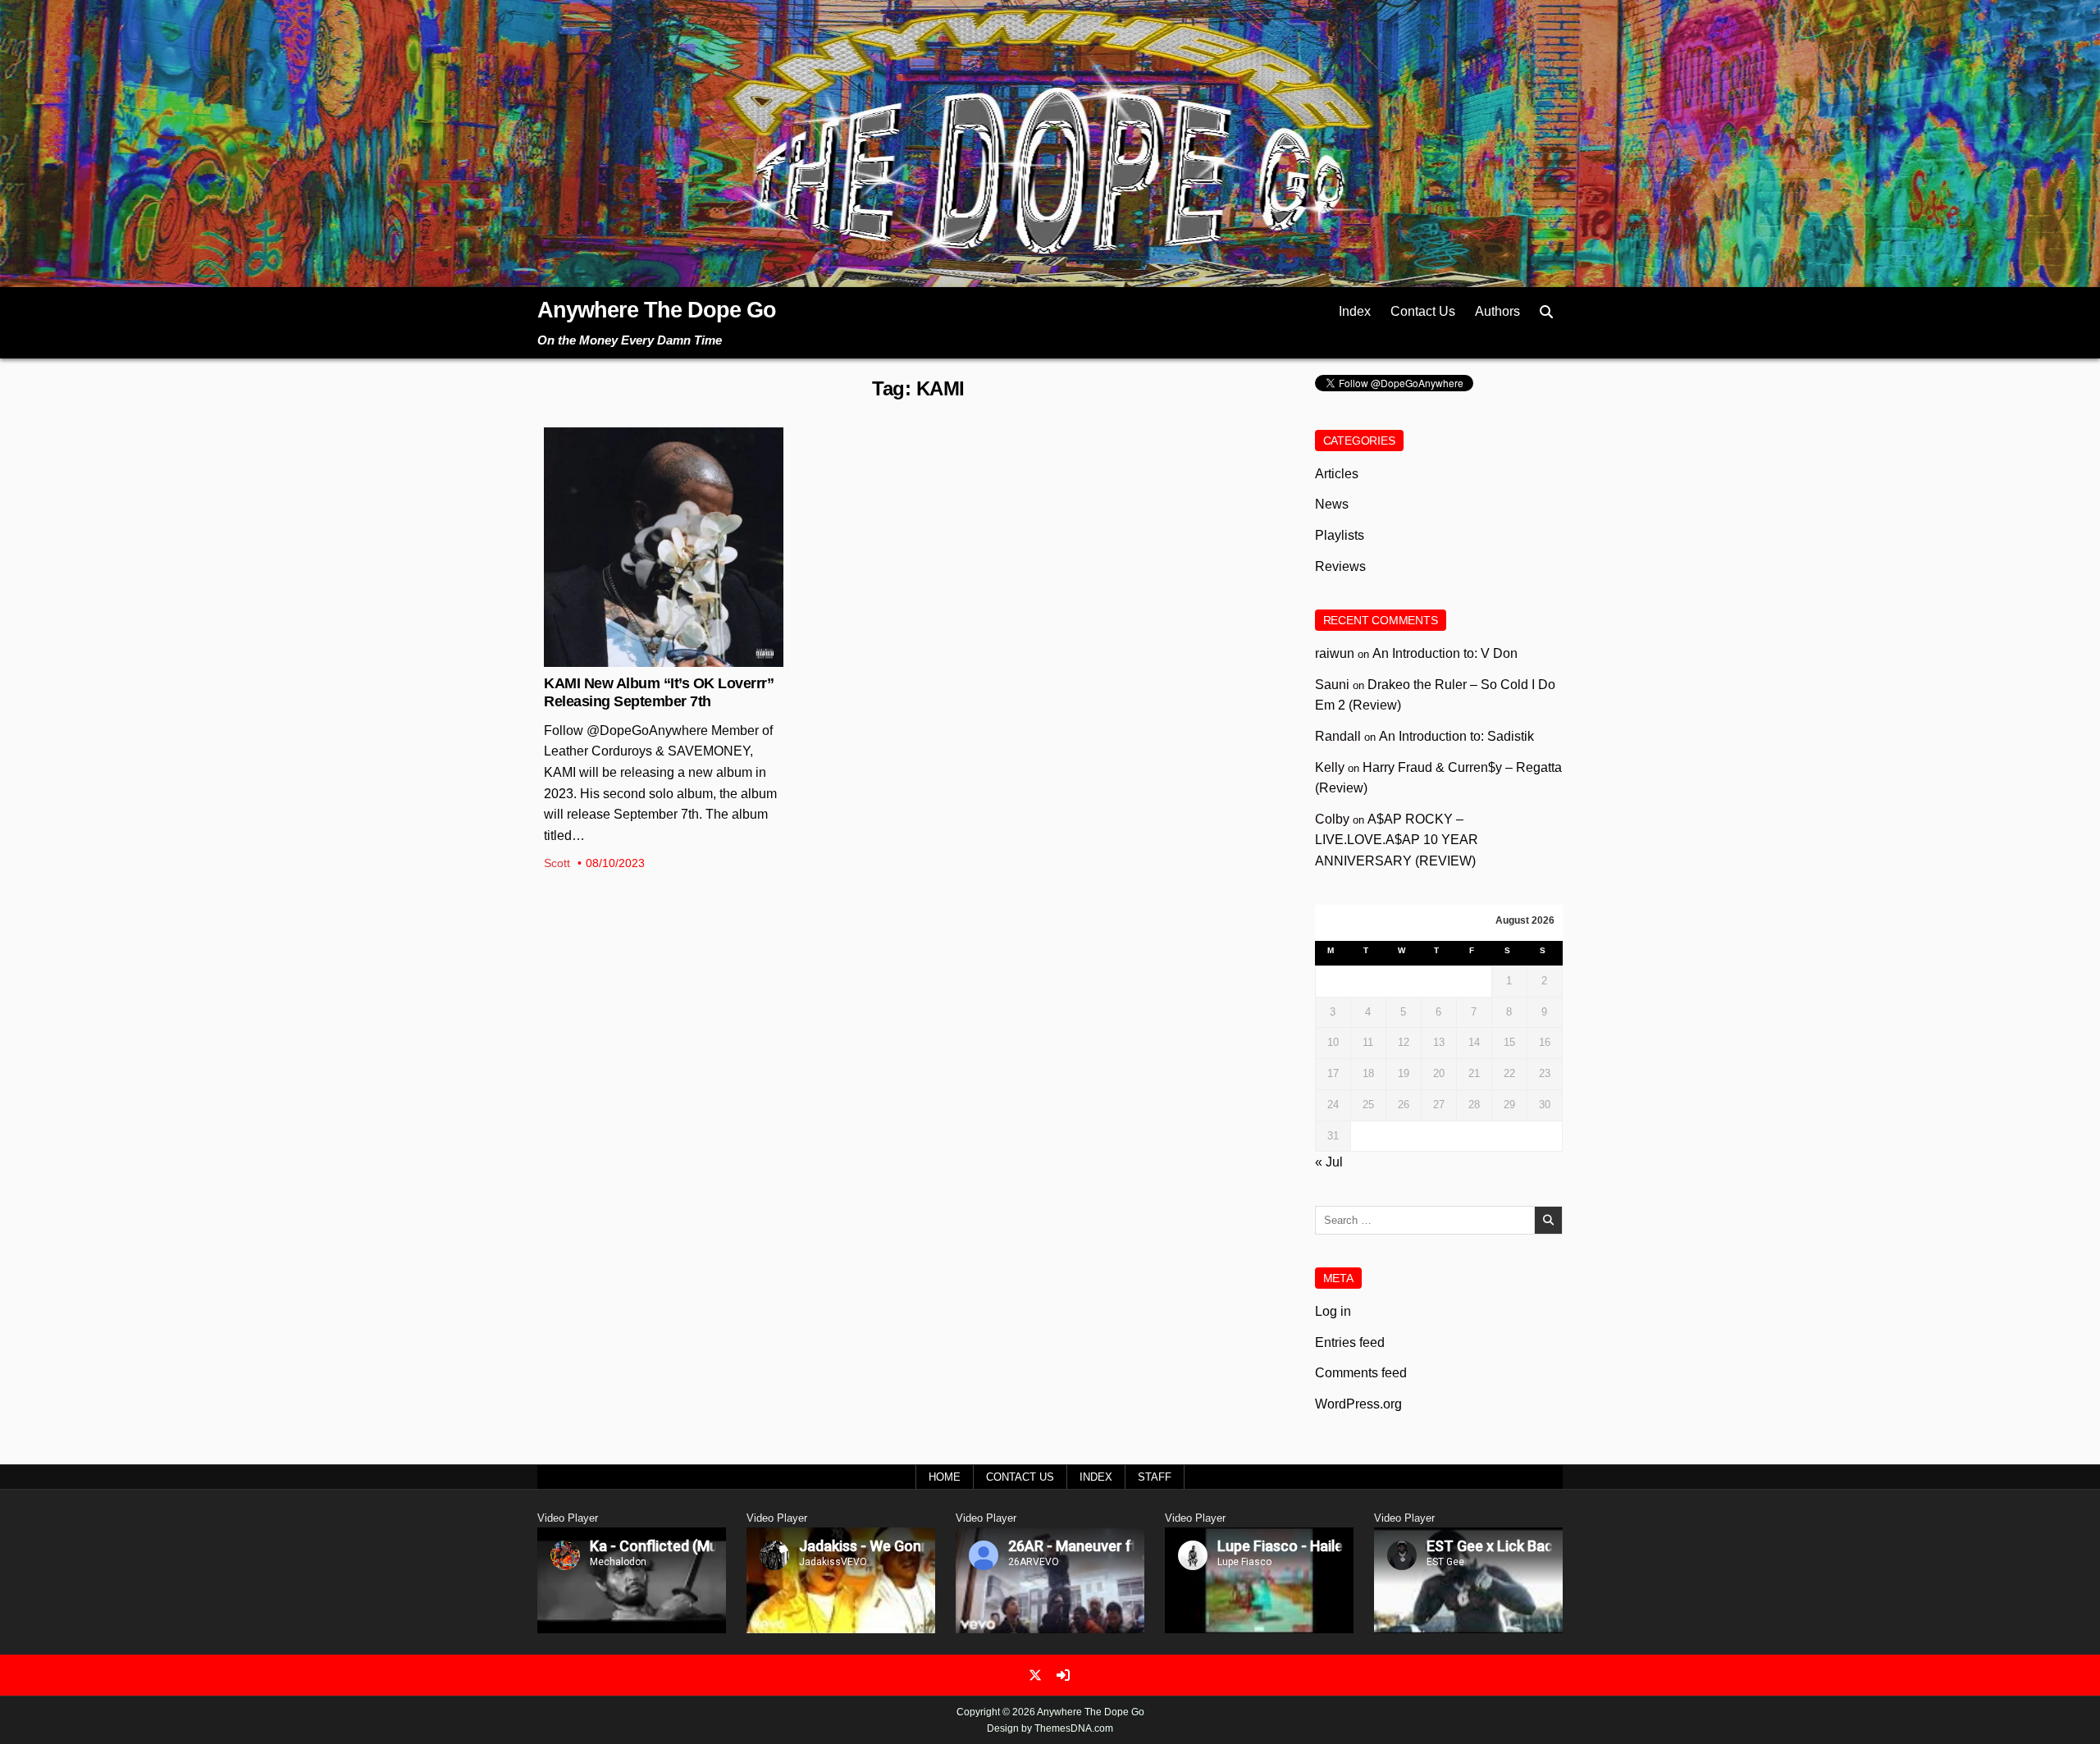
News (664, 481)
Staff (1155, 1477)
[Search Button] (1546, 312)
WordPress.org (1358, 1404)
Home (945, 1477)
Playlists (1340, 535)
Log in (1333, 1311)
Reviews (1340, 566)
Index (1355, 311)
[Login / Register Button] (1063, 1675)
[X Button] (1035, 1675)
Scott (557, 863)
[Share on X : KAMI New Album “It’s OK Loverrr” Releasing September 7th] (651, 658)
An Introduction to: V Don (1445, 653)
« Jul (1329, 1162)
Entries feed (1350, 1342)
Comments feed (1361, 1373)
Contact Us (1423, 311)
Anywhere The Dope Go (657, 310)
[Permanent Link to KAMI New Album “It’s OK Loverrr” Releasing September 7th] (664, 547)
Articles (1337, 474)
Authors (1497, 311)
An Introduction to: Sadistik (1456, 736)
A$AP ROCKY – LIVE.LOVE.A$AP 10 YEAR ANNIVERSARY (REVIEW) (1397, 840)
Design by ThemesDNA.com (1050, 1728)
